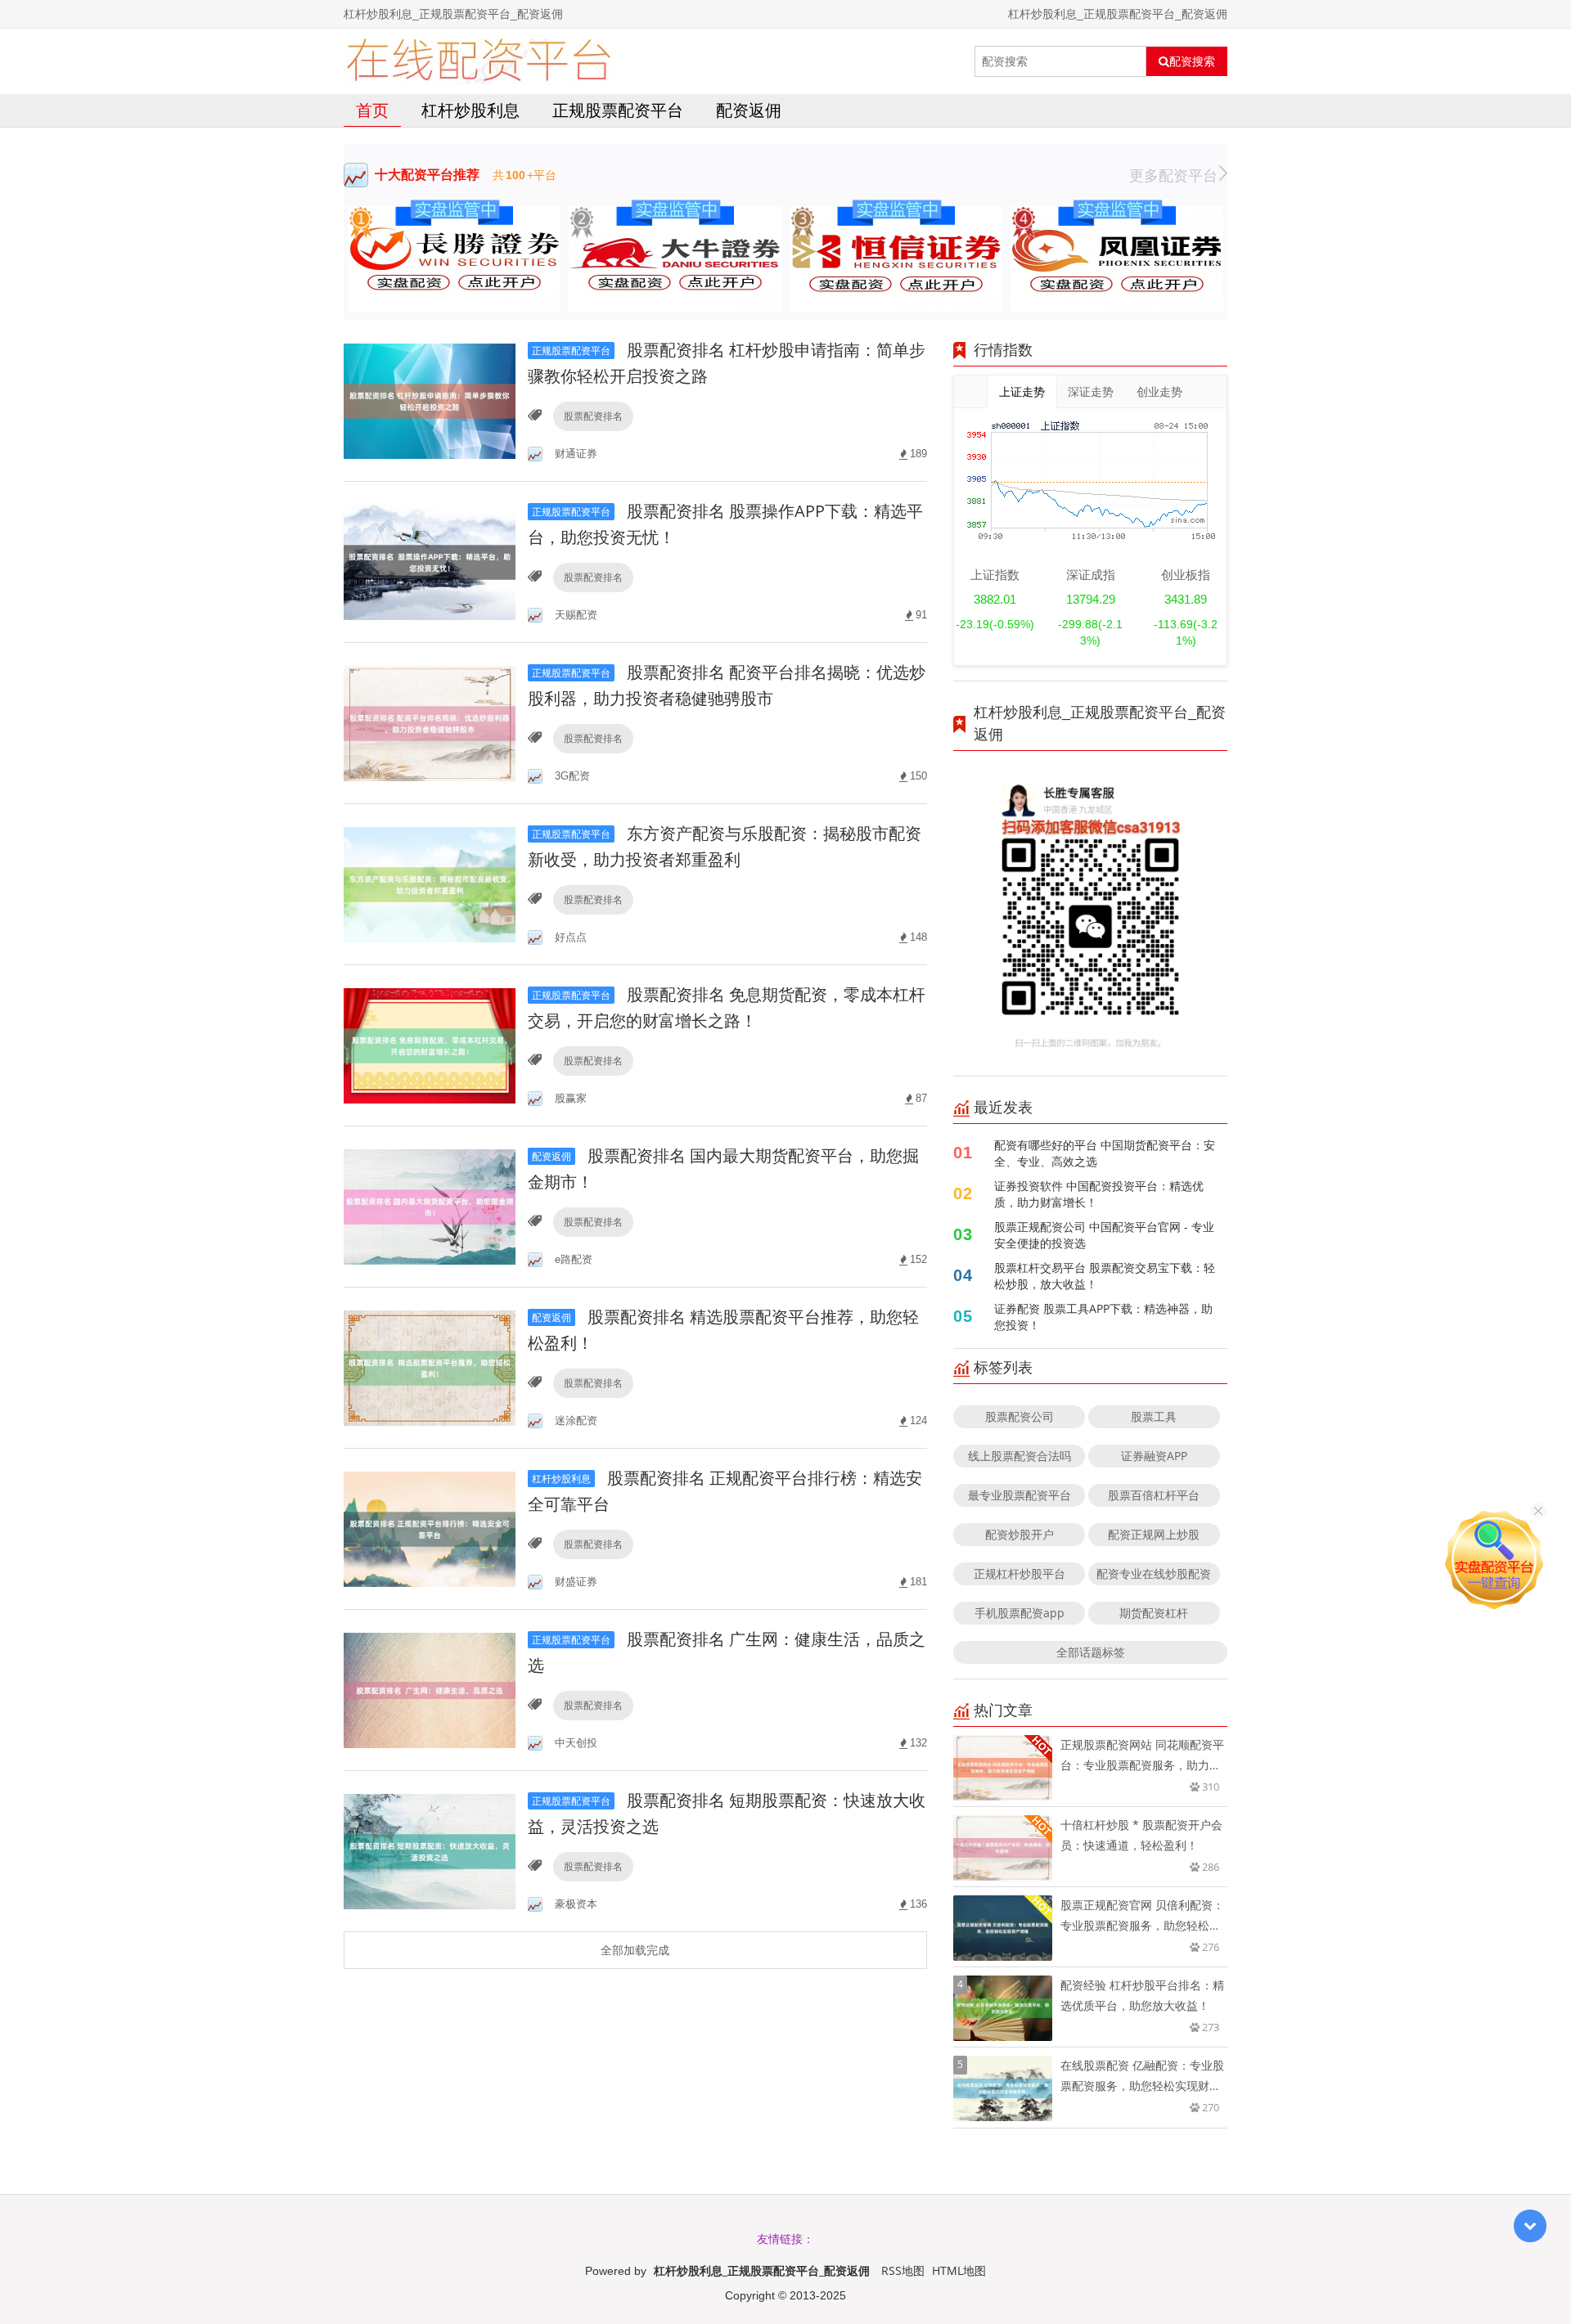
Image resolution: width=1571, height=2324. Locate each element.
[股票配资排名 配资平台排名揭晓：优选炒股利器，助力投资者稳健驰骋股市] (430, 722)
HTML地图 (959, 2270)
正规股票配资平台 (618, 110)
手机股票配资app (1020, 1613)
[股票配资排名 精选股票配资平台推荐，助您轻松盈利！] (430, 1367)
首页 (372, 110)
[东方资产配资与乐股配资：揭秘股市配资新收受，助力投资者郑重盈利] (430, 883)
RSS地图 (903, 2270)
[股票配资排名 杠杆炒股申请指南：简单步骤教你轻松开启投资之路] (430, 400)
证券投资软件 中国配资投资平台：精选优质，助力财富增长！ (1099, 1194)
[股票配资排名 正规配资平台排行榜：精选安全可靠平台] (430, 1528)
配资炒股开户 (1020, 1534)
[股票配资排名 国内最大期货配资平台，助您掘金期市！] (430, 1205)
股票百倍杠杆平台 (1154, 1495)
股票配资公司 (1020, 1416)
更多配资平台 (1173, 175)
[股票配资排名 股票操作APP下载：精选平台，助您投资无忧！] (430, 561)
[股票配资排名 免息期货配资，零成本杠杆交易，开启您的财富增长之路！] (430, 1044)
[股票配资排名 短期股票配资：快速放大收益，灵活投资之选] (430, 1850)
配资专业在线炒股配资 (1154, 1573)
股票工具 (1154, 1416)
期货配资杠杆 (1154, 1613)
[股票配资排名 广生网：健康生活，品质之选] (430, 1689)
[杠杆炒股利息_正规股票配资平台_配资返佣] (478, 61)
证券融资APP (1154, 1456)
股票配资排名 (593, 416)
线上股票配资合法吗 (1020, 1456)
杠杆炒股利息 (470, 110)
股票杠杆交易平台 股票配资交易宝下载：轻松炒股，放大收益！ (1105, 1276)
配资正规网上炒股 (1154, 1534)
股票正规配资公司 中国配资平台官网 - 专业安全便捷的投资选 (1104, 1235)
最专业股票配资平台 (1020, 1495)
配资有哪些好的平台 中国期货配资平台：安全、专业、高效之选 (1105, 1153)
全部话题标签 (1091, 1652)
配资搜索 (1192, 61)
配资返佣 (749, 110)
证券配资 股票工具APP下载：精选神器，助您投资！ (1103, 1317)
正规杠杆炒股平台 (1020, 1573)
